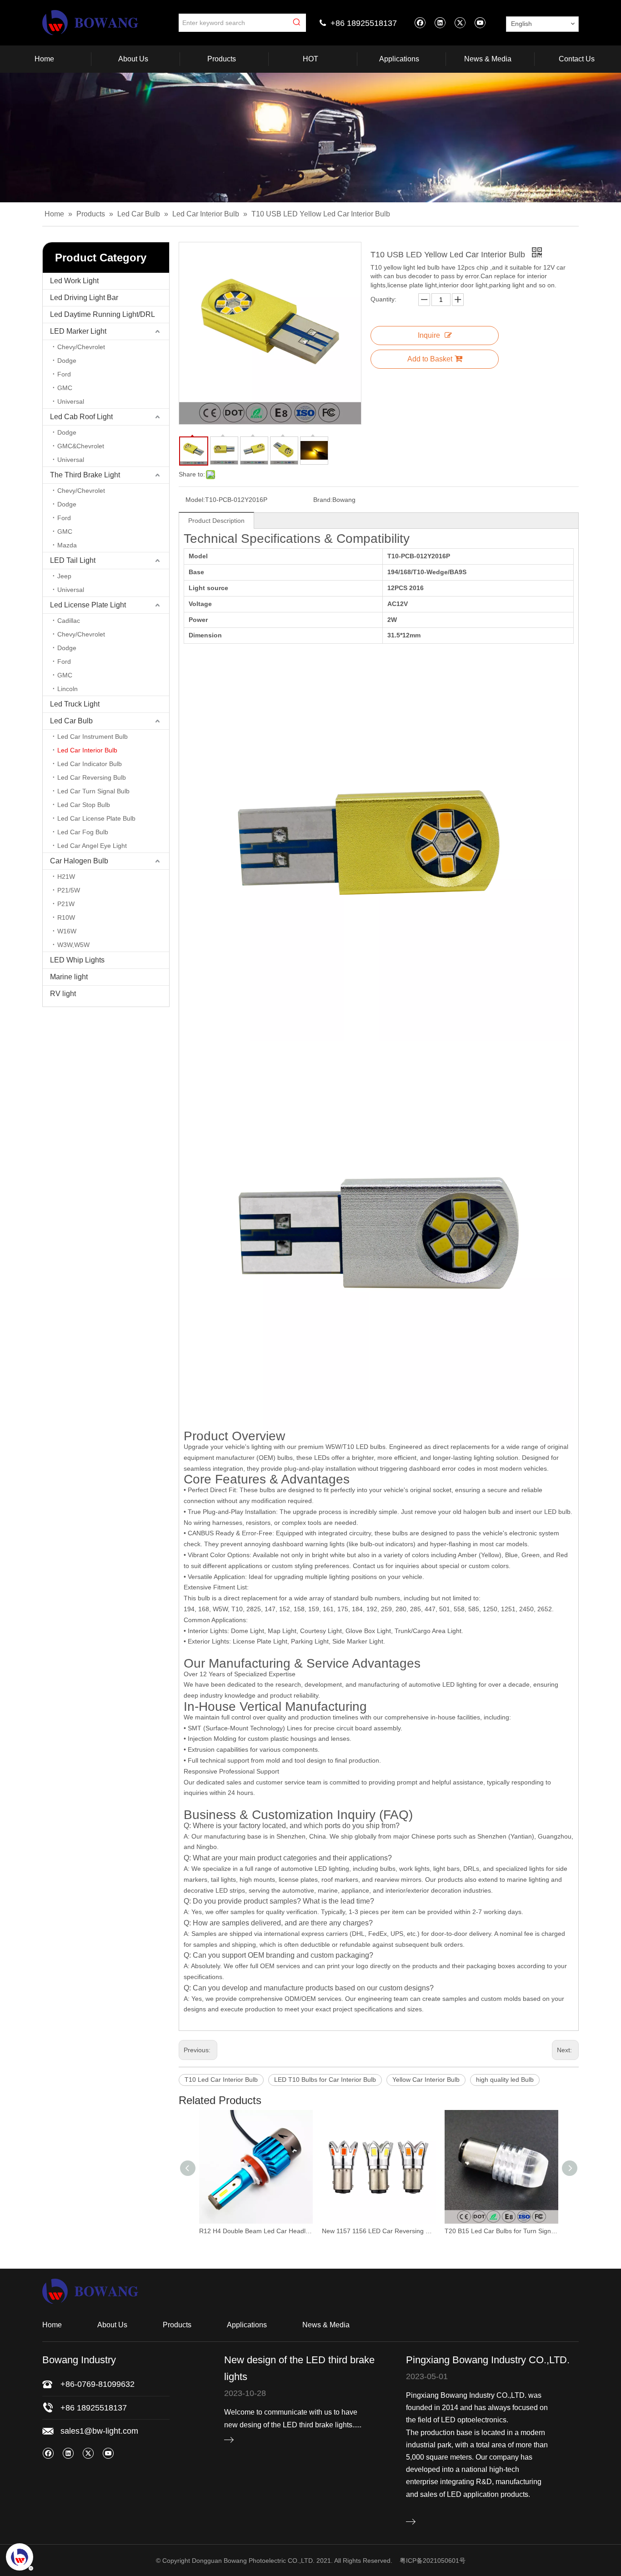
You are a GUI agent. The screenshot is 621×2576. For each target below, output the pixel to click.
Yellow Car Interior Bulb (426, 2080)
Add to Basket (430, 359)
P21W (66, 904)
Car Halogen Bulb (79, 861)
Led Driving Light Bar (84, 298)
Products (177, 2325)
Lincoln (68, 689)
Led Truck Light (75, 704)
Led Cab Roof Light (81, 417)
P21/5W (69, 890)
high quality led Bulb (505, 2080)
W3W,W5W (73, 945)
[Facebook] (420, 23)
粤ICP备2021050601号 (433, 2561)
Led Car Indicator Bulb (90, 764)
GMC (65, 388)
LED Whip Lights (77, 960)
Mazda (67, 545)
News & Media (326, 2325)
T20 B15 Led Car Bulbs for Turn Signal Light (379, 2231)
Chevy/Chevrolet (81, 347)
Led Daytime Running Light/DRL (103, 314)
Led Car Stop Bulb (84, 805)
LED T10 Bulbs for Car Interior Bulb (325, 2080)
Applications (247, 2325)
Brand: (323, 500)
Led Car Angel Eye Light (92, 846)
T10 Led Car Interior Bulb (221, 2080)
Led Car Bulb (71, 721)
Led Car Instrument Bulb (93, 737)
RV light (63, 994)
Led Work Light (74, 281)
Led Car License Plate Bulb (96, 818)
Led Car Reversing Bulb (92, 777)
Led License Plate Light (88, 605)
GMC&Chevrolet (81, 446)
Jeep (64, 576)
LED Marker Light (78, 331)
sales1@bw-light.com (99, 2431)
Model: (195, 500)
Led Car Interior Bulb (87, 750)
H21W (66, 877)
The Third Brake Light (85, 475)
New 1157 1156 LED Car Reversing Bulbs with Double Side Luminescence (256, 2231)
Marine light (69, 977)
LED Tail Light (73, 560)
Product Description (216, 521)
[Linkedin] (440, 23)
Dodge (67, 361)
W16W (67, 931)
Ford (64, 374)
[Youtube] (480, 23)
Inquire (429, 335)
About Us (112, 2325)
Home (52, 2325)
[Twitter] (460, 23)
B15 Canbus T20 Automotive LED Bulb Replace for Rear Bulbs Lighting (501, 2231)
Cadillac (69, 621)
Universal (71, 401)
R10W (66, 917)
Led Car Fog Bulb (83, 832)
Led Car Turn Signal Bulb (93, 791)
